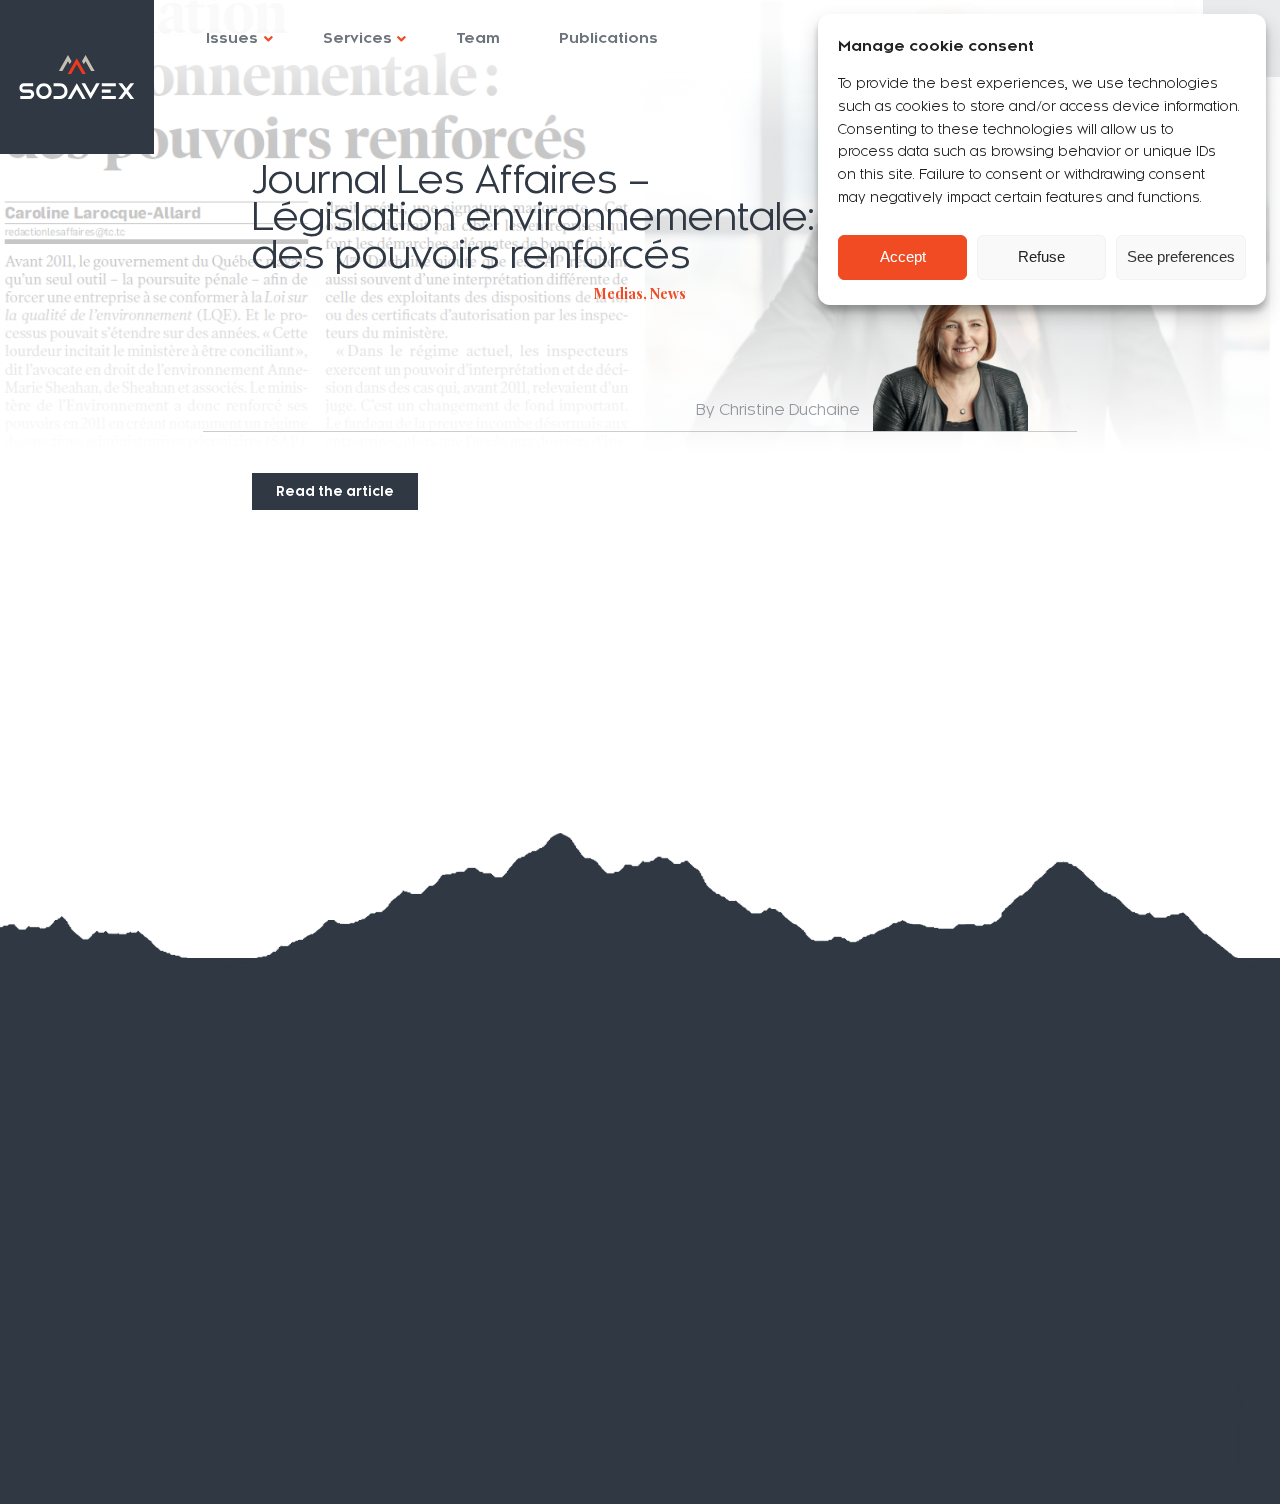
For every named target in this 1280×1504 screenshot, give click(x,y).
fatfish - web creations (1179, 1467)
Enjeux (90, 1150)
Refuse (1041, 256)
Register (676, 1206)
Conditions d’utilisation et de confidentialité (187, 1424)
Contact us (107, 1376)
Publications (608, 38)
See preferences (1181, 256)
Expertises (110, 1113)
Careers (94, 1338)
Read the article (335, 491)
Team (478, 38)
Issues (232, 38)
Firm (73, 1188)
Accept (903, 256)
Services (357, 38)
